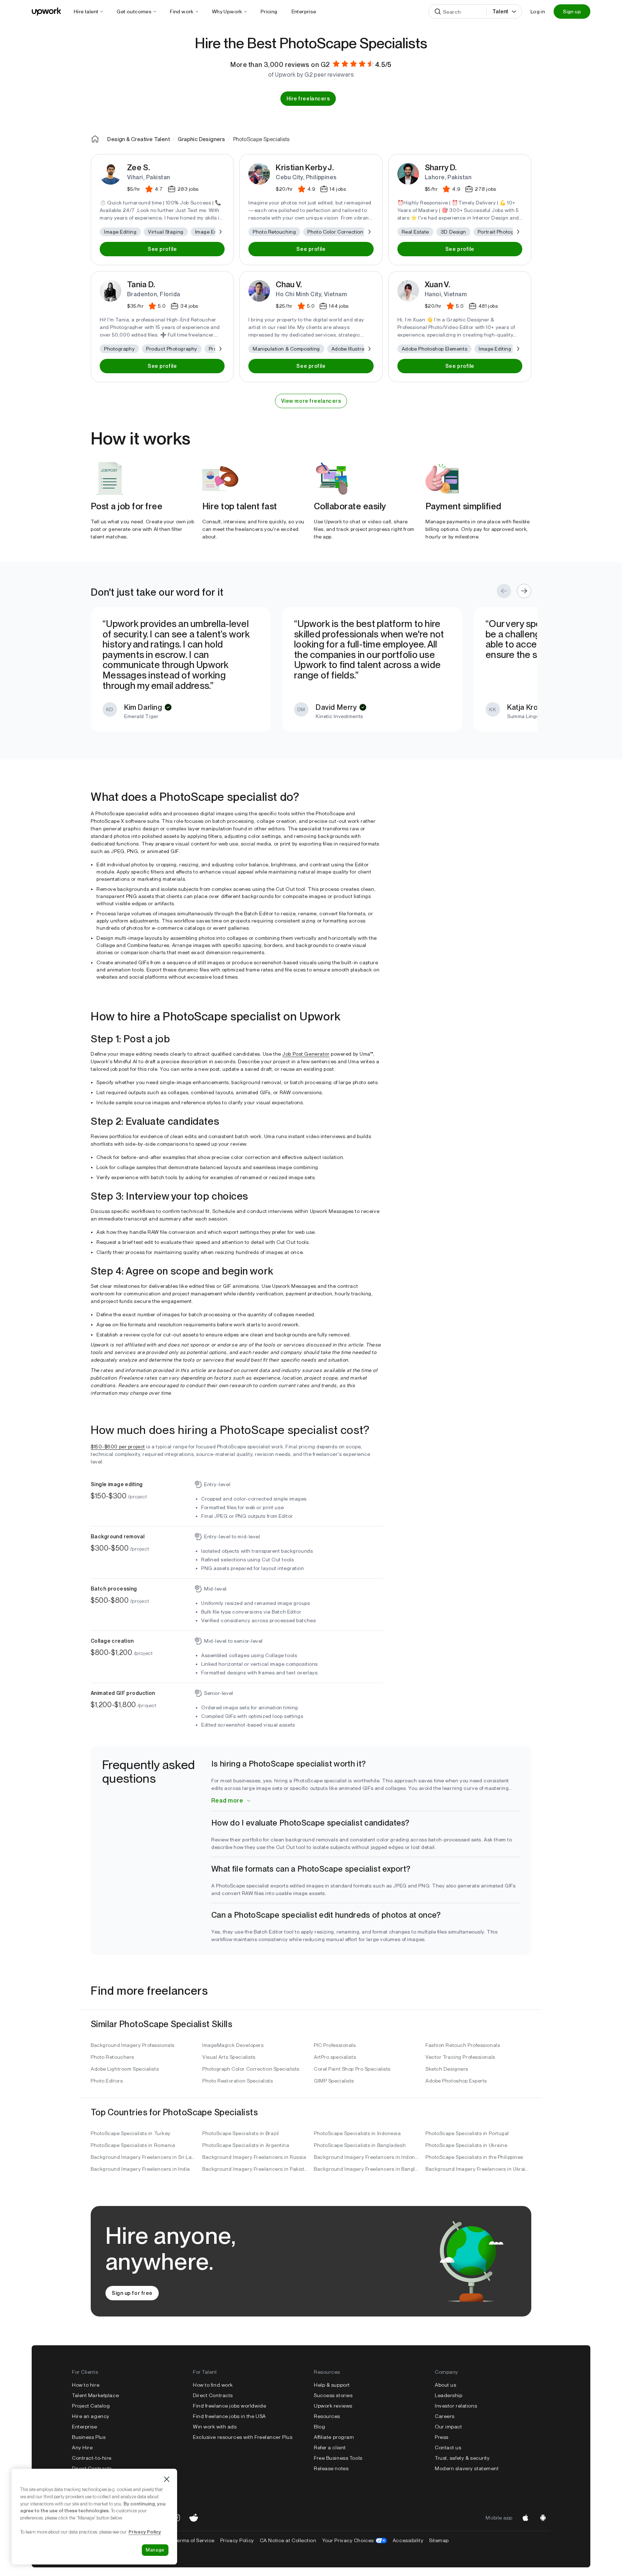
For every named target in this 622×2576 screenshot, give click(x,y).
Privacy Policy (237, 2540)
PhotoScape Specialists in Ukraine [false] (466, 2145)
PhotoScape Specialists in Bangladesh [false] (360, 2145)
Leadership (449, 2395)
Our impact (449, 2427)
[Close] (167, 2479)
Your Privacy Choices (355, 2540)
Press (442, 2437)
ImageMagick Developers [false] (233, 2045)
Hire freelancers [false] (308, 99)
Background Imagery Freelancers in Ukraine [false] (478, 2169)
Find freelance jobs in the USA (229, 2416)
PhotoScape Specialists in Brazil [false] (241, 2133)
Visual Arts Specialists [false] (229, 2057)
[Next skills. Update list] (220, 232)
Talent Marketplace (95, 2395)
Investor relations (456, 2406)
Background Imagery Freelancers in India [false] (140, 2169)
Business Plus (89, 2437)
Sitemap (439, 2540)
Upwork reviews (333, 2406)
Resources (327, 2416)
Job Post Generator (306, 1054)
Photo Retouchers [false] (112, 2057)
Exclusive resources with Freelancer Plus (243, 2437)
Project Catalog (91, 2406)
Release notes (331, 2468)
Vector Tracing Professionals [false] (460, 2057)
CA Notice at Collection (288, 2540)
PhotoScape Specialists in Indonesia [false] (357, 2133)
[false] (95, 139)
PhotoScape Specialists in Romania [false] (133, 2145)
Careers (445, 2416)
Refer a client (330, 2448)
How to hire (86, 2385)
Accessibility (408, 2540)
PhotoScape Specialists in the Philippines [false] (474, 2157)
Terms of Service (194, 2540)
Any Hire (82, 2448)
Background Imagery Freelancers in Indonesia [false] (367, 2157)
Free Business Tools (338, 2458)
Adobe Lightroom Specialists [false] (125, 2069)
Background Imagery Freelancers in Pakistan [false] (255, 2169)
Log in (538, 12)
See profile (162, 249)
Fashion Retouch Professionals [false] (463, 2045)
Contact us (448, 2448)
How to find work (213, 2385)
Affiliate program (334, 2437)
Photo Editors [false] (107, 2081)
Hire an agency (91, 2416)
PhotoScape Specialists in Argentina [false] (246, 2145)
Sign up (572, 12)
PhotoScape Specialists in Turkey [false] (131, 2133)
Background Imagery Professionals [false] (133, 2045)
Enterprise (85, 2427)
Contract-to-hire (92, 2458)
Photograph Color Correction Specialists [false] (251, 2069)
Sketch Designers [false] (447, 2069)
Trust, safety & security (462, 2458)
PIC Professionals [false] (335, 2045)
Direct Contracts (92, 2468)
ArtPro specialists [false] (335, 2057)
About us (445, 2385)
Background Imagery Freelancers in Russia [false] (254, 2157)
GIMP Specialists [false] (334, 2081)
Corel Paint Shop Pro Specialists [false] (352, 2069)
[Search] (438, 12)
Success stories (333, 2395)
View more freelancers (311, 401)
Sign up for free (132, 2293)
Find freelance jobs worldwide (229, 2406)
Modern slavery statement (467, 2468)
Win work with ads (215, 2427)
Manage (155, 2550)
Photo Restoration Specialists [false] (238, 2081)
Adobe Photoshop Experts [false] (456, 2081)
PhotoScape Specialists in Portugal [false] (467, 2133)
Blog (319, 2427)
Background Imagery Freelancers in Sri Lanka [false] (144, 2157)
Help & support (332, 2385)
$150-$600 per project (118, 1447)
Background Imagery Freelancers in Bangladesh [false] (367, 2169)
